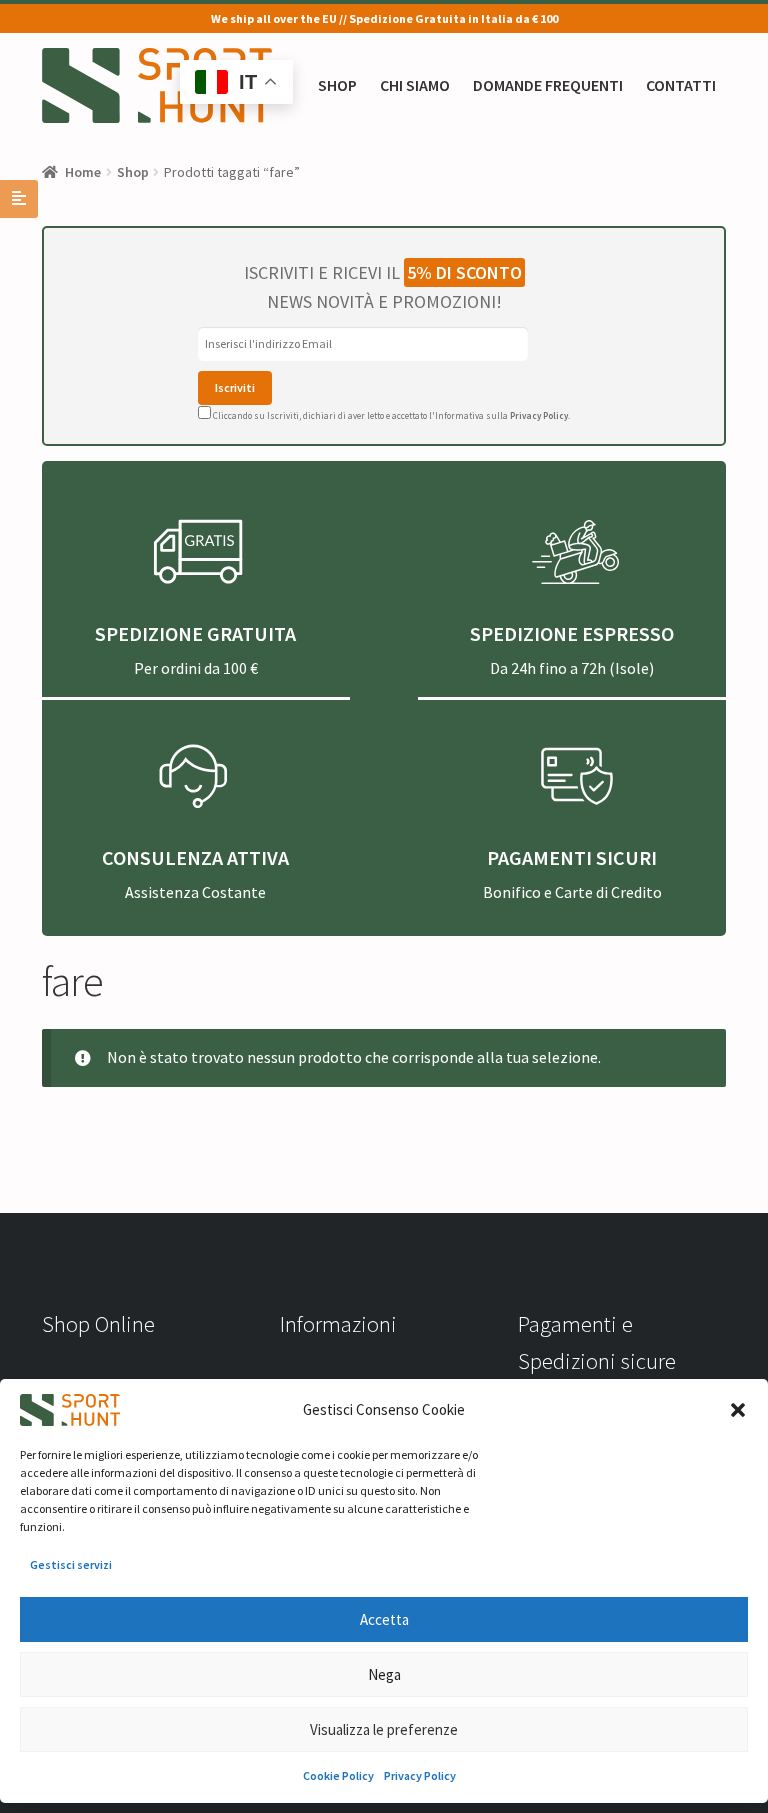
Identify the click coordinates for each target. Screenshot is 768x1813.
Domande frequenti (548, 85)
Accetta (384, 1619)
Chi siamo (415, 85)
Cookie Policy (338, 1775)
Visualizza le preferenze (384, 1729)
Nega (384, 1674)
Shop (337, 85)
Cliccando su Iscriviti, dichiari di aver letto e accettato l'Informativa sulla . (390, 415)
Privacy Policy (420, 1775)
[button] (738, 1410)
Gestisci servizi (71, 1564)
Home (83, 172)
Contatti (681, 85)
